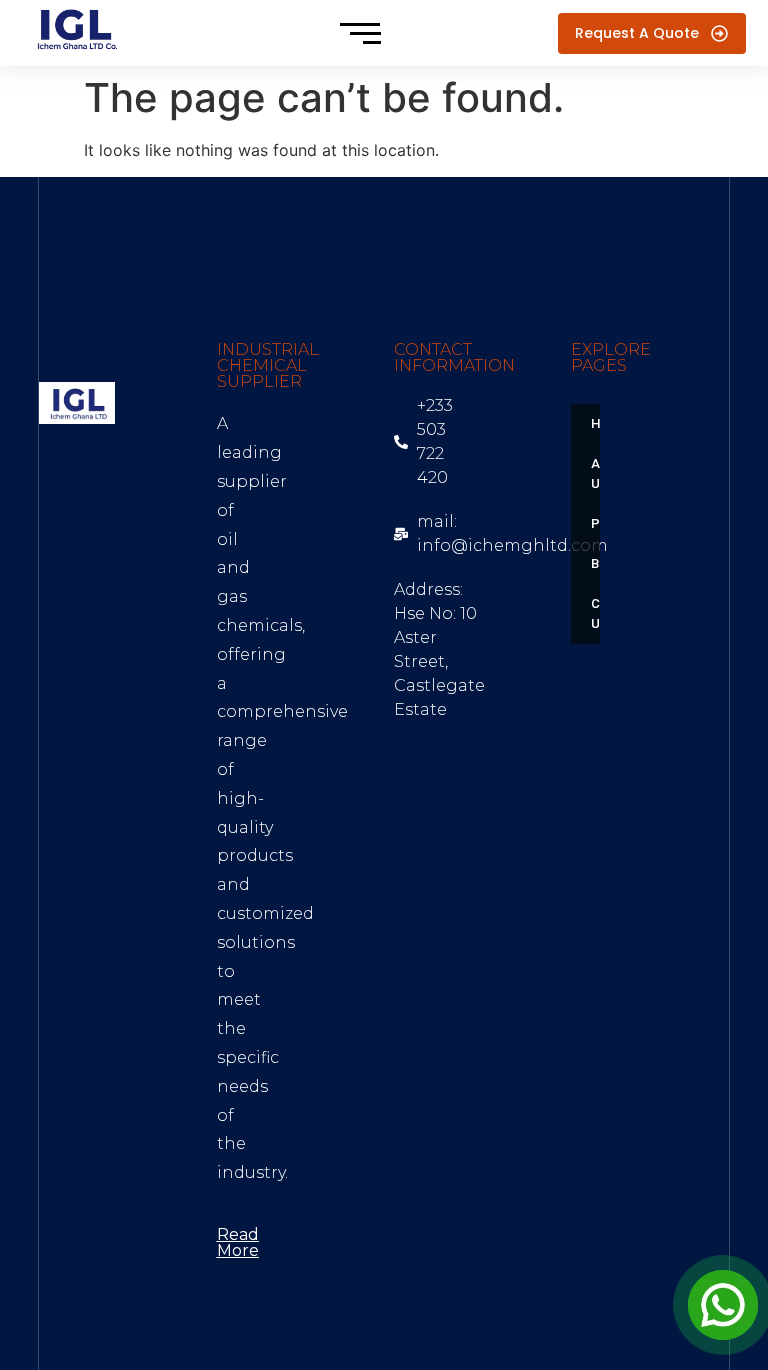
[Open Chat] (723, 1305)
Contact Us (601, 613)
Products (601, 523)
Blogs (601, 563)
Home (601, 423)
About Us (601, 473)
